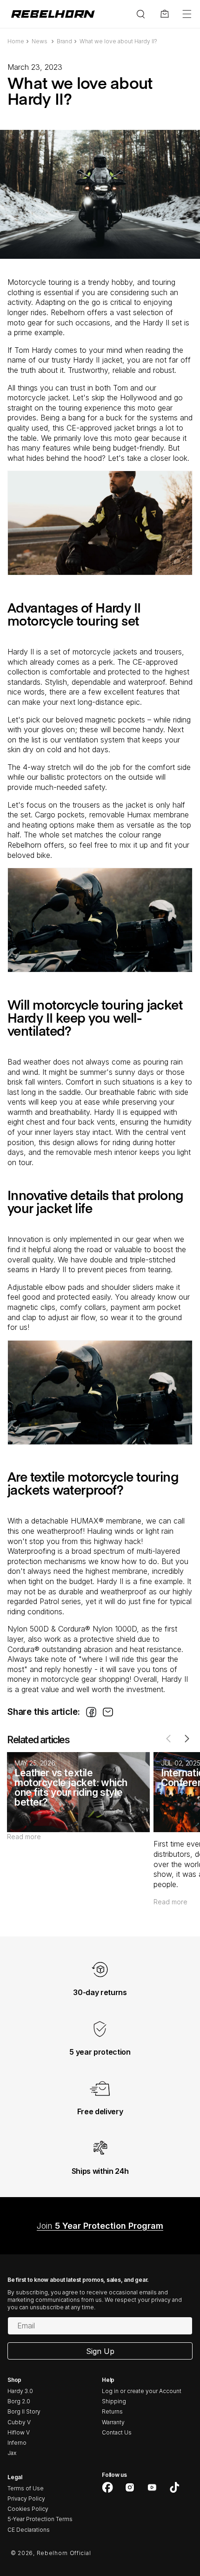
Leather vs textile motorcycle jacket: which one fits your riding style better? (71, 1787)
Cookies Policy (28, 2509)
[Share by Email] (108, 1715)
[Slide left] (168, 1739)
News (40, 41)
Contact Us (117, 2432)
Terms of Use (26, 2488)
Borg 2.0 (19, 2401)
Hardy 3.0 (20, 2391)
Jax (12, 2453)
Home (16, 41)
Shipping (114, 2401)
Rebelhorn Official (64, 2553)
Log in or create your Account (142, 2391)
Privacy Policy (26, 2498)
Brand (64, 41)
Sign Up (100, 2351)
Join (100, 2226)
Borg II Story (24, 2411)
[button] (187, 14)
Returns (112, 2411)
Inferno (17, 2443)
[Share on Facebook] (91, 1715)
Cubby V (19, 2422)
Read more (24, 1837)
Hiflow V (19, 2432)
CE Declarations (29, 2530)
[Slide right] (187, 1739)
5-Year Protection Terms (40, 2519)
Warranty (113, 2422)
